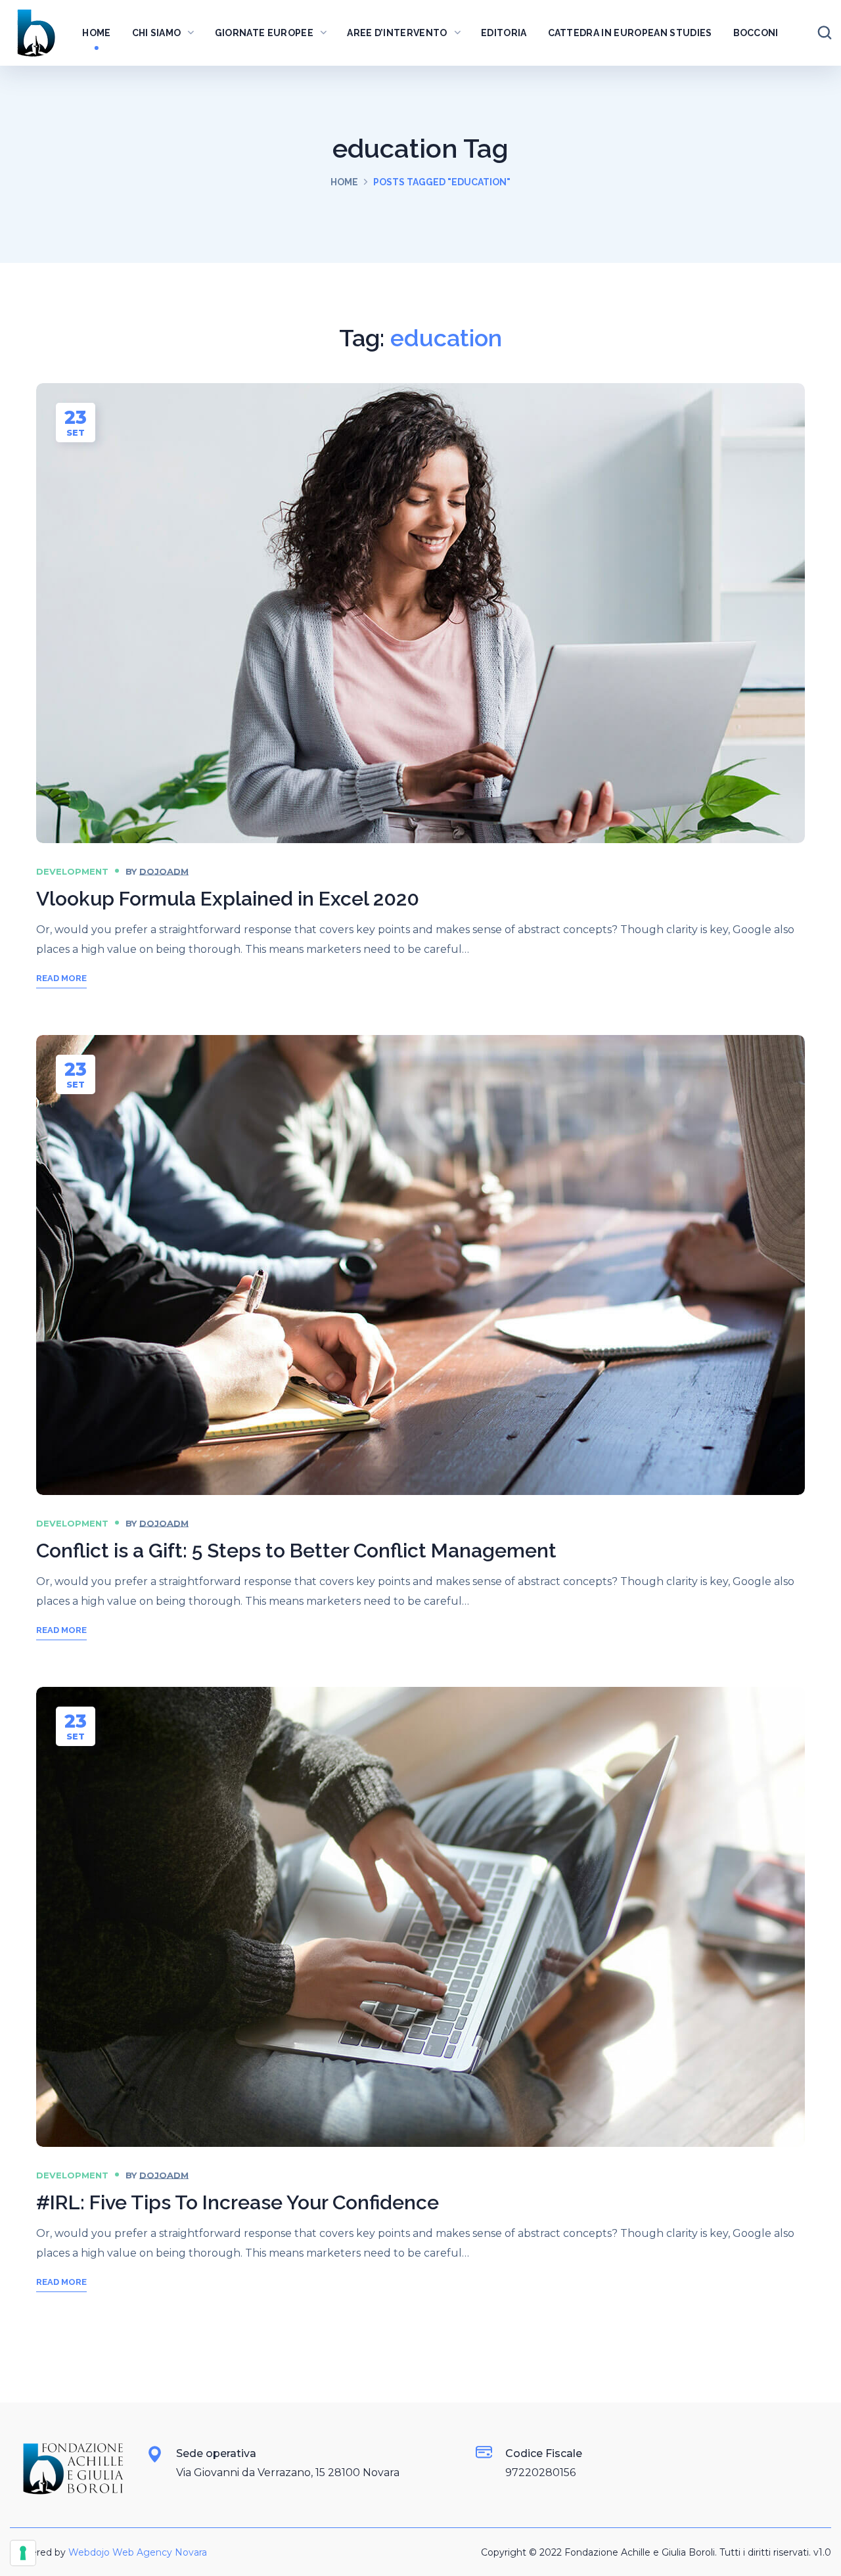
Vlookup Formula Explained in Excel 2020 (228, 899)
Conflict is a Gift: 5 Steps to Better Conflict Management (296, 1551)
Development (72, 871)
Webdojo (89, 2552)
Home (344, 182)
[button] (825, 33)
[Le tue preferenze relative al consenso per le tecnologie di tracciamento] (23, 2553)
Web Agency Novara (160, 2552)
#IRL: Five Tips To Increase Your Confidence (238, 2202)
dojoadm (164, 871)
